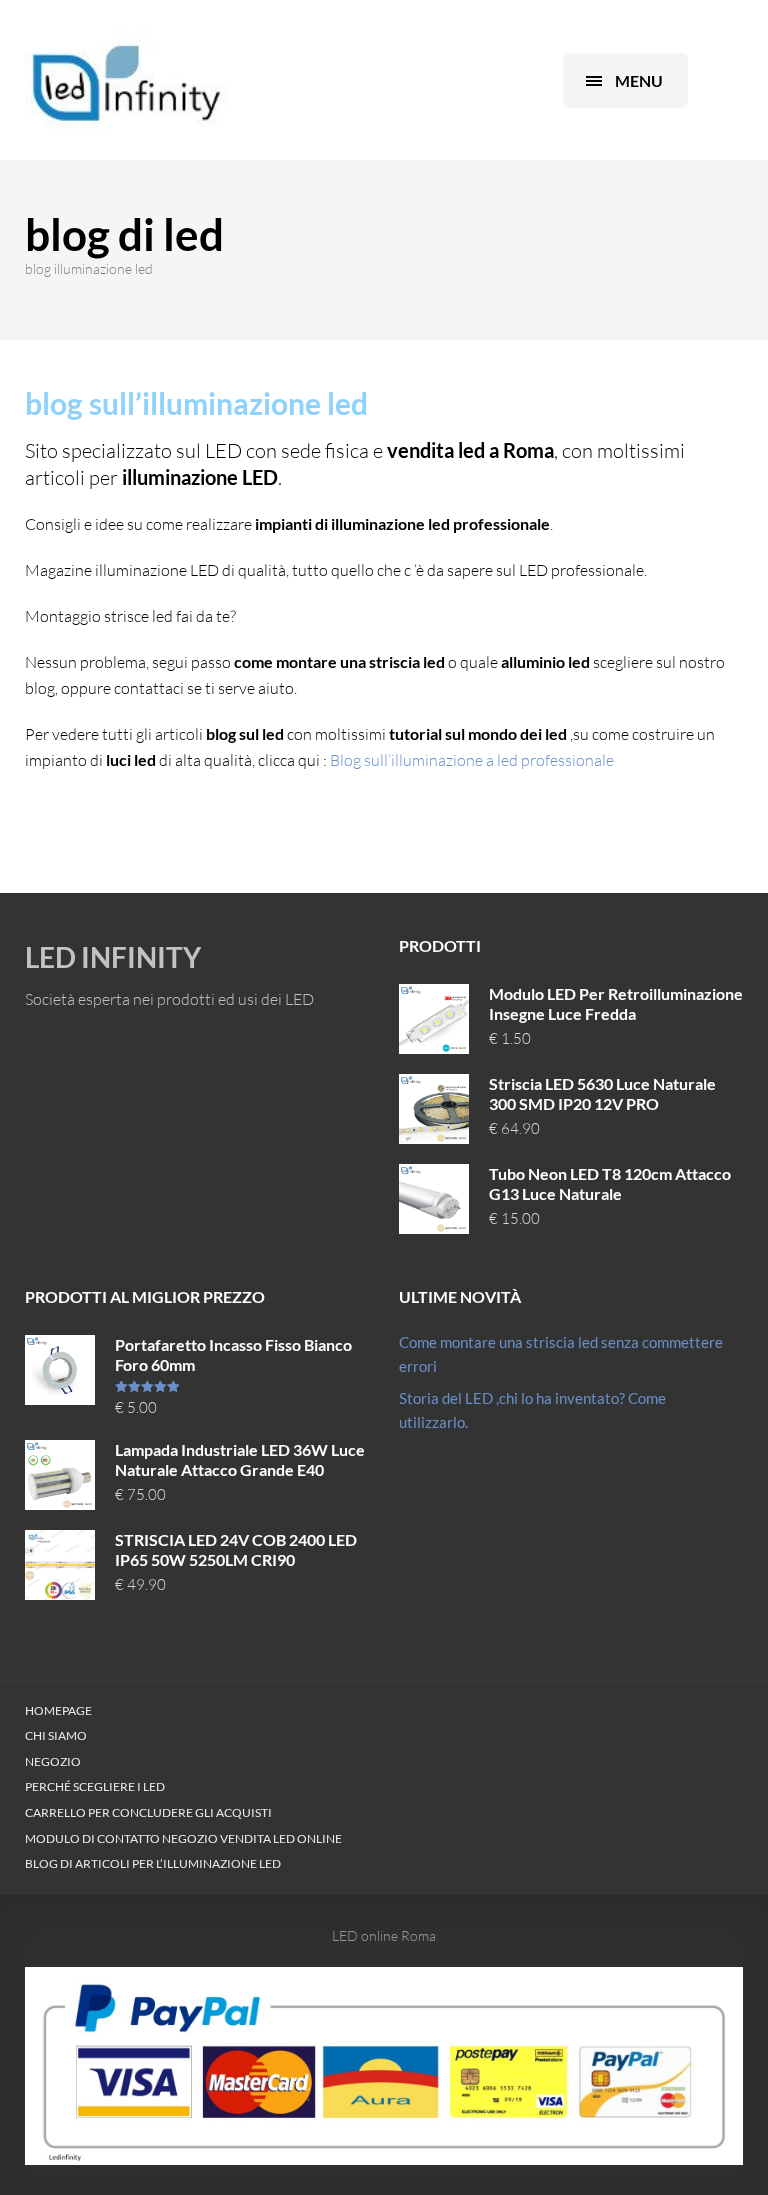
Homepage (58, 1710)
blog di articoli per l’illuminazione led (153, 1863)
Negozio (53, 1761)
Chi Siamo (56, 1735)
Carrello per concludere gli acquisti (148, 1812)
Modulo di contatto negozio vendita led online (183, 1838)
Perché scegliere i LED (95, 1786)
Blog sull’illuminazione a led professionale (472, 760)
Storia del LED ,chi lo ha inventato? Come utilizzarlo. (532, 1410)
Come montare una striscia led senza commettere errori (561, 1354)
